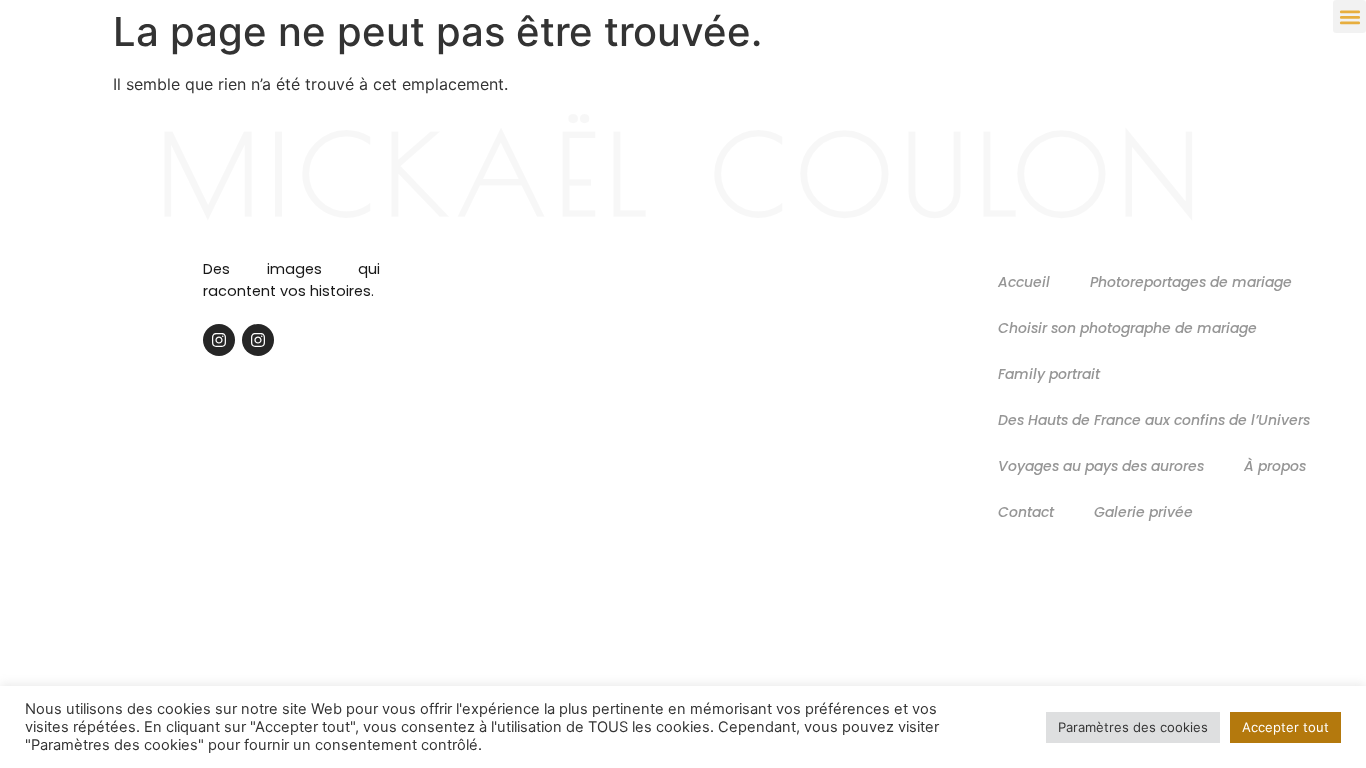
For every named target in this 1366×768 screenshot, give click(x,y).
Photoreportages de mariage (1191, 282)
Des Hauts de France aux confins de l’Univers (1154, 420)
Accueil (1024, 282)
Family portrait (1049, 374)
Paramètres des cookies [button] (1133, 727)
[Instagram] (219, 340)
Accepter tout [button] (1285, 727)
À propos (1275, 466)
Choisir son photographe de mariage (1127, 328)
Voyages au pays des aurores (1101, 466)
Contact (1026, 512)
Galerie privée (1143, 512)
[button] (1349, 16)
